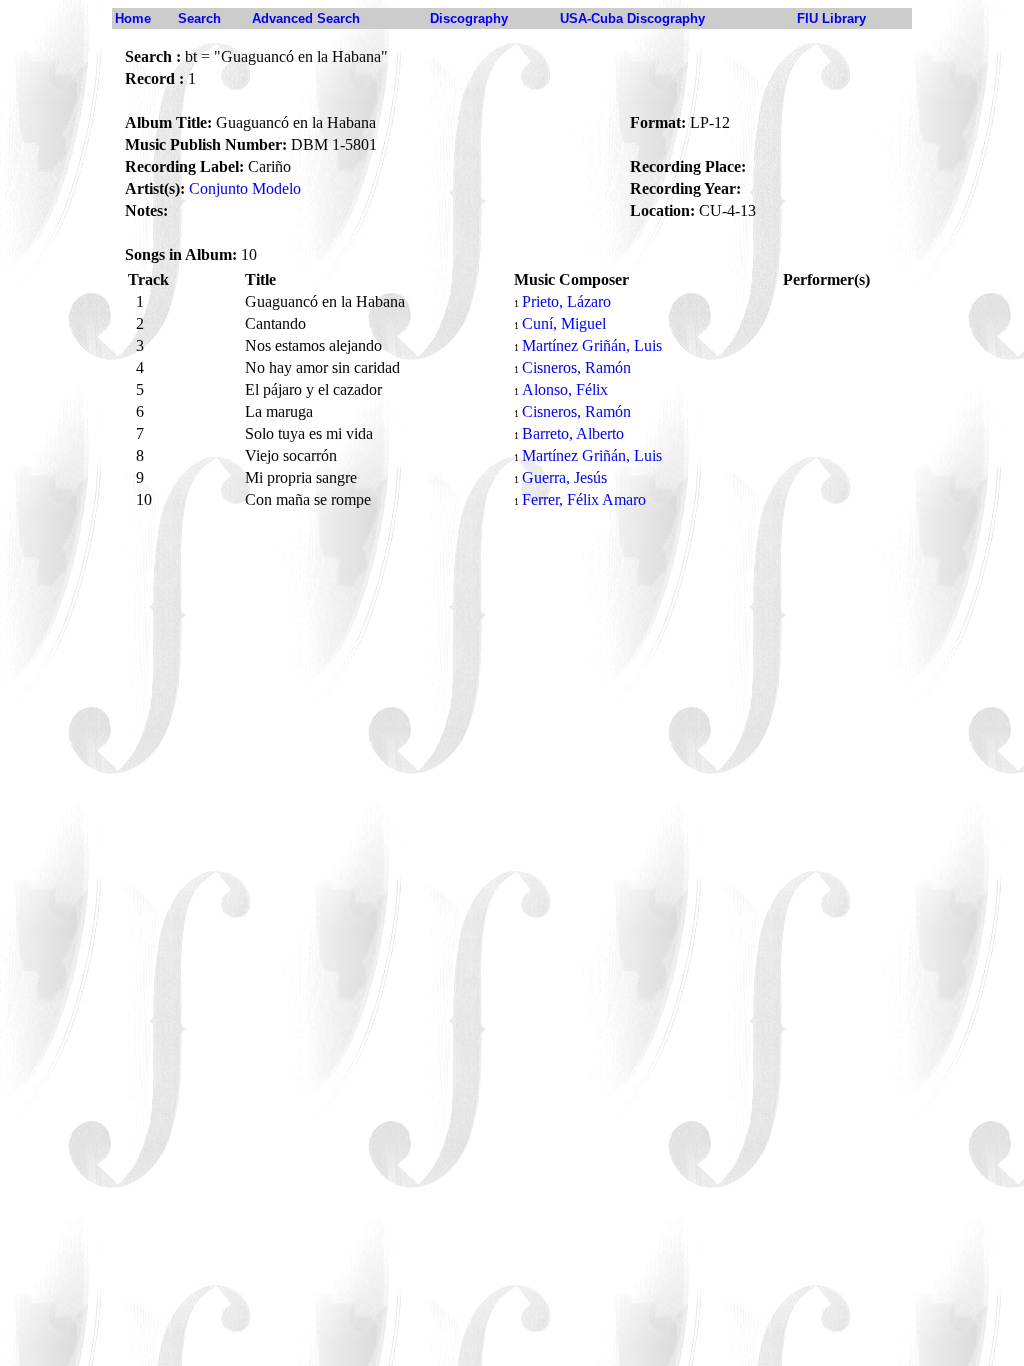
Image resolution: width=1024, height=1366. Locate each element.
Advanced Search (306, 18)
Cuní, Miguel (564, 323)
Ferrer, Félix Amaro (584, 499)
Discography (469, 18)
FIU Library (831, 18)
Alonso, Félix (565, 389)
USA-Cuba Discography (632, 18)
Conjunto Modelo (245, 188)
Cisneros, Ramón (576, 367)
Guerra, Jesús (564, 477)
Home (133, 18)
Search (199, 18)
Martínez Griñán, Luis (592, 345)
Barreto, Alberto (573, 433)
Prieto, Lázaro (566, 301)
